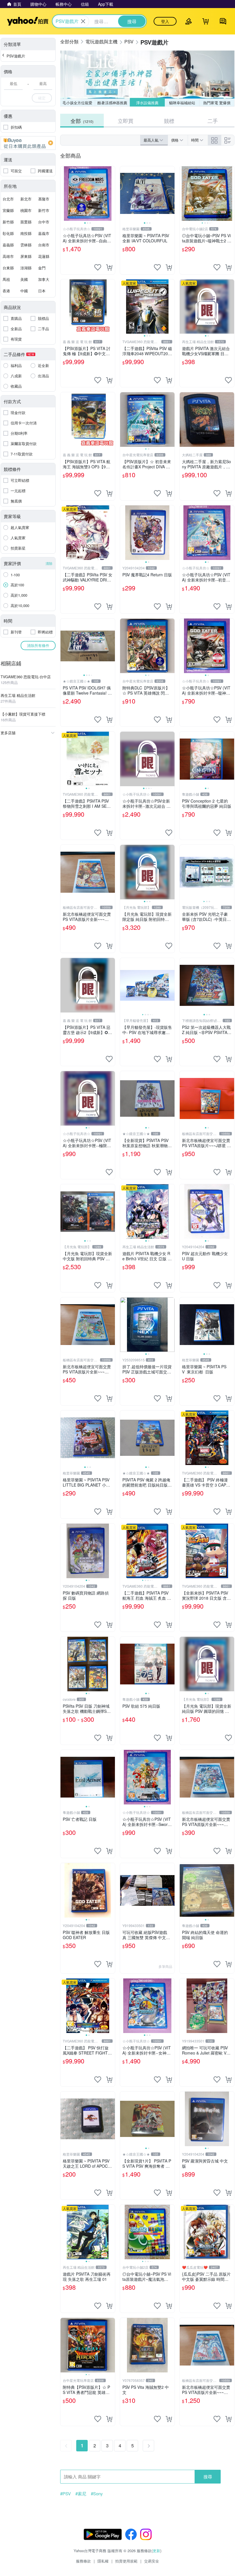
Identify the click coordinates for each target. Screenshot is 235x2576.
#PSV (65, 2494)
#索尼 (81, 2494)
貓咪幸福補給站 (182, 103)
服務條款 (83, 2561)
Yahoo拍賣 (28, 21)
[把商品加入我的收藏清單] (98, 267)
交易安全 (152, 2561)
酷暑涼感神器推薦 (112, 103)
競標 (169, 121)
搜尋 (208, 2477)
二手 (213, 121)
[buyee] (28, 143)
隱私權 (103, 2561)
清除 (49, 563)
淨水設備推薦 (147, 103)
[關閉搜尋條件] (83, 21)
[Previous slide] (64, 194)
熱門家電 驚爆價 (217, 103)
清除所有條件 (38, 645)
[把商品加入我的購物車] (109, 267)
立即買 (126, 121)
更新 (156, 2551)
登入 (165, 21)
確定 (42, 98)
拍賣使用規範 (126, 2561)
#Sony (97, 2494)
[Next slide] (111, 194)
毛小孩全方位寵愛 (77, 103)
